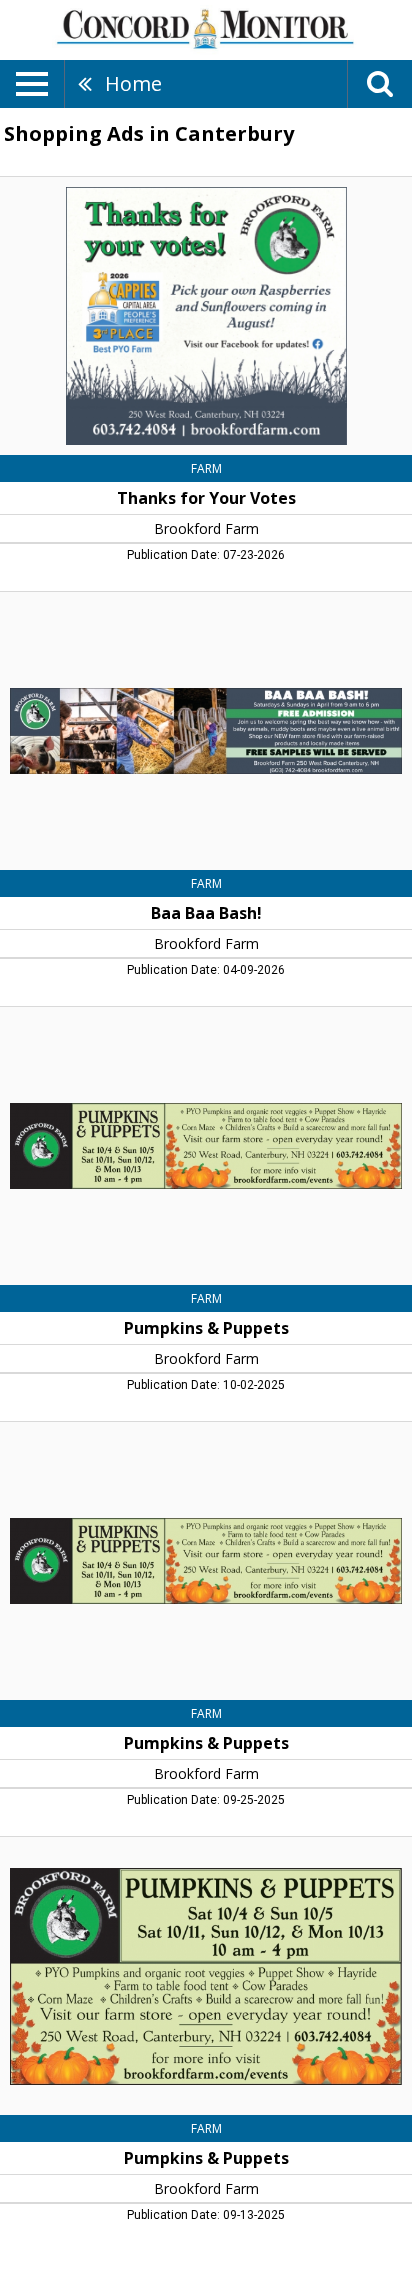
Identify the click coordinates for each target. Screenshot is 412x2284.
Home (133, 83)
